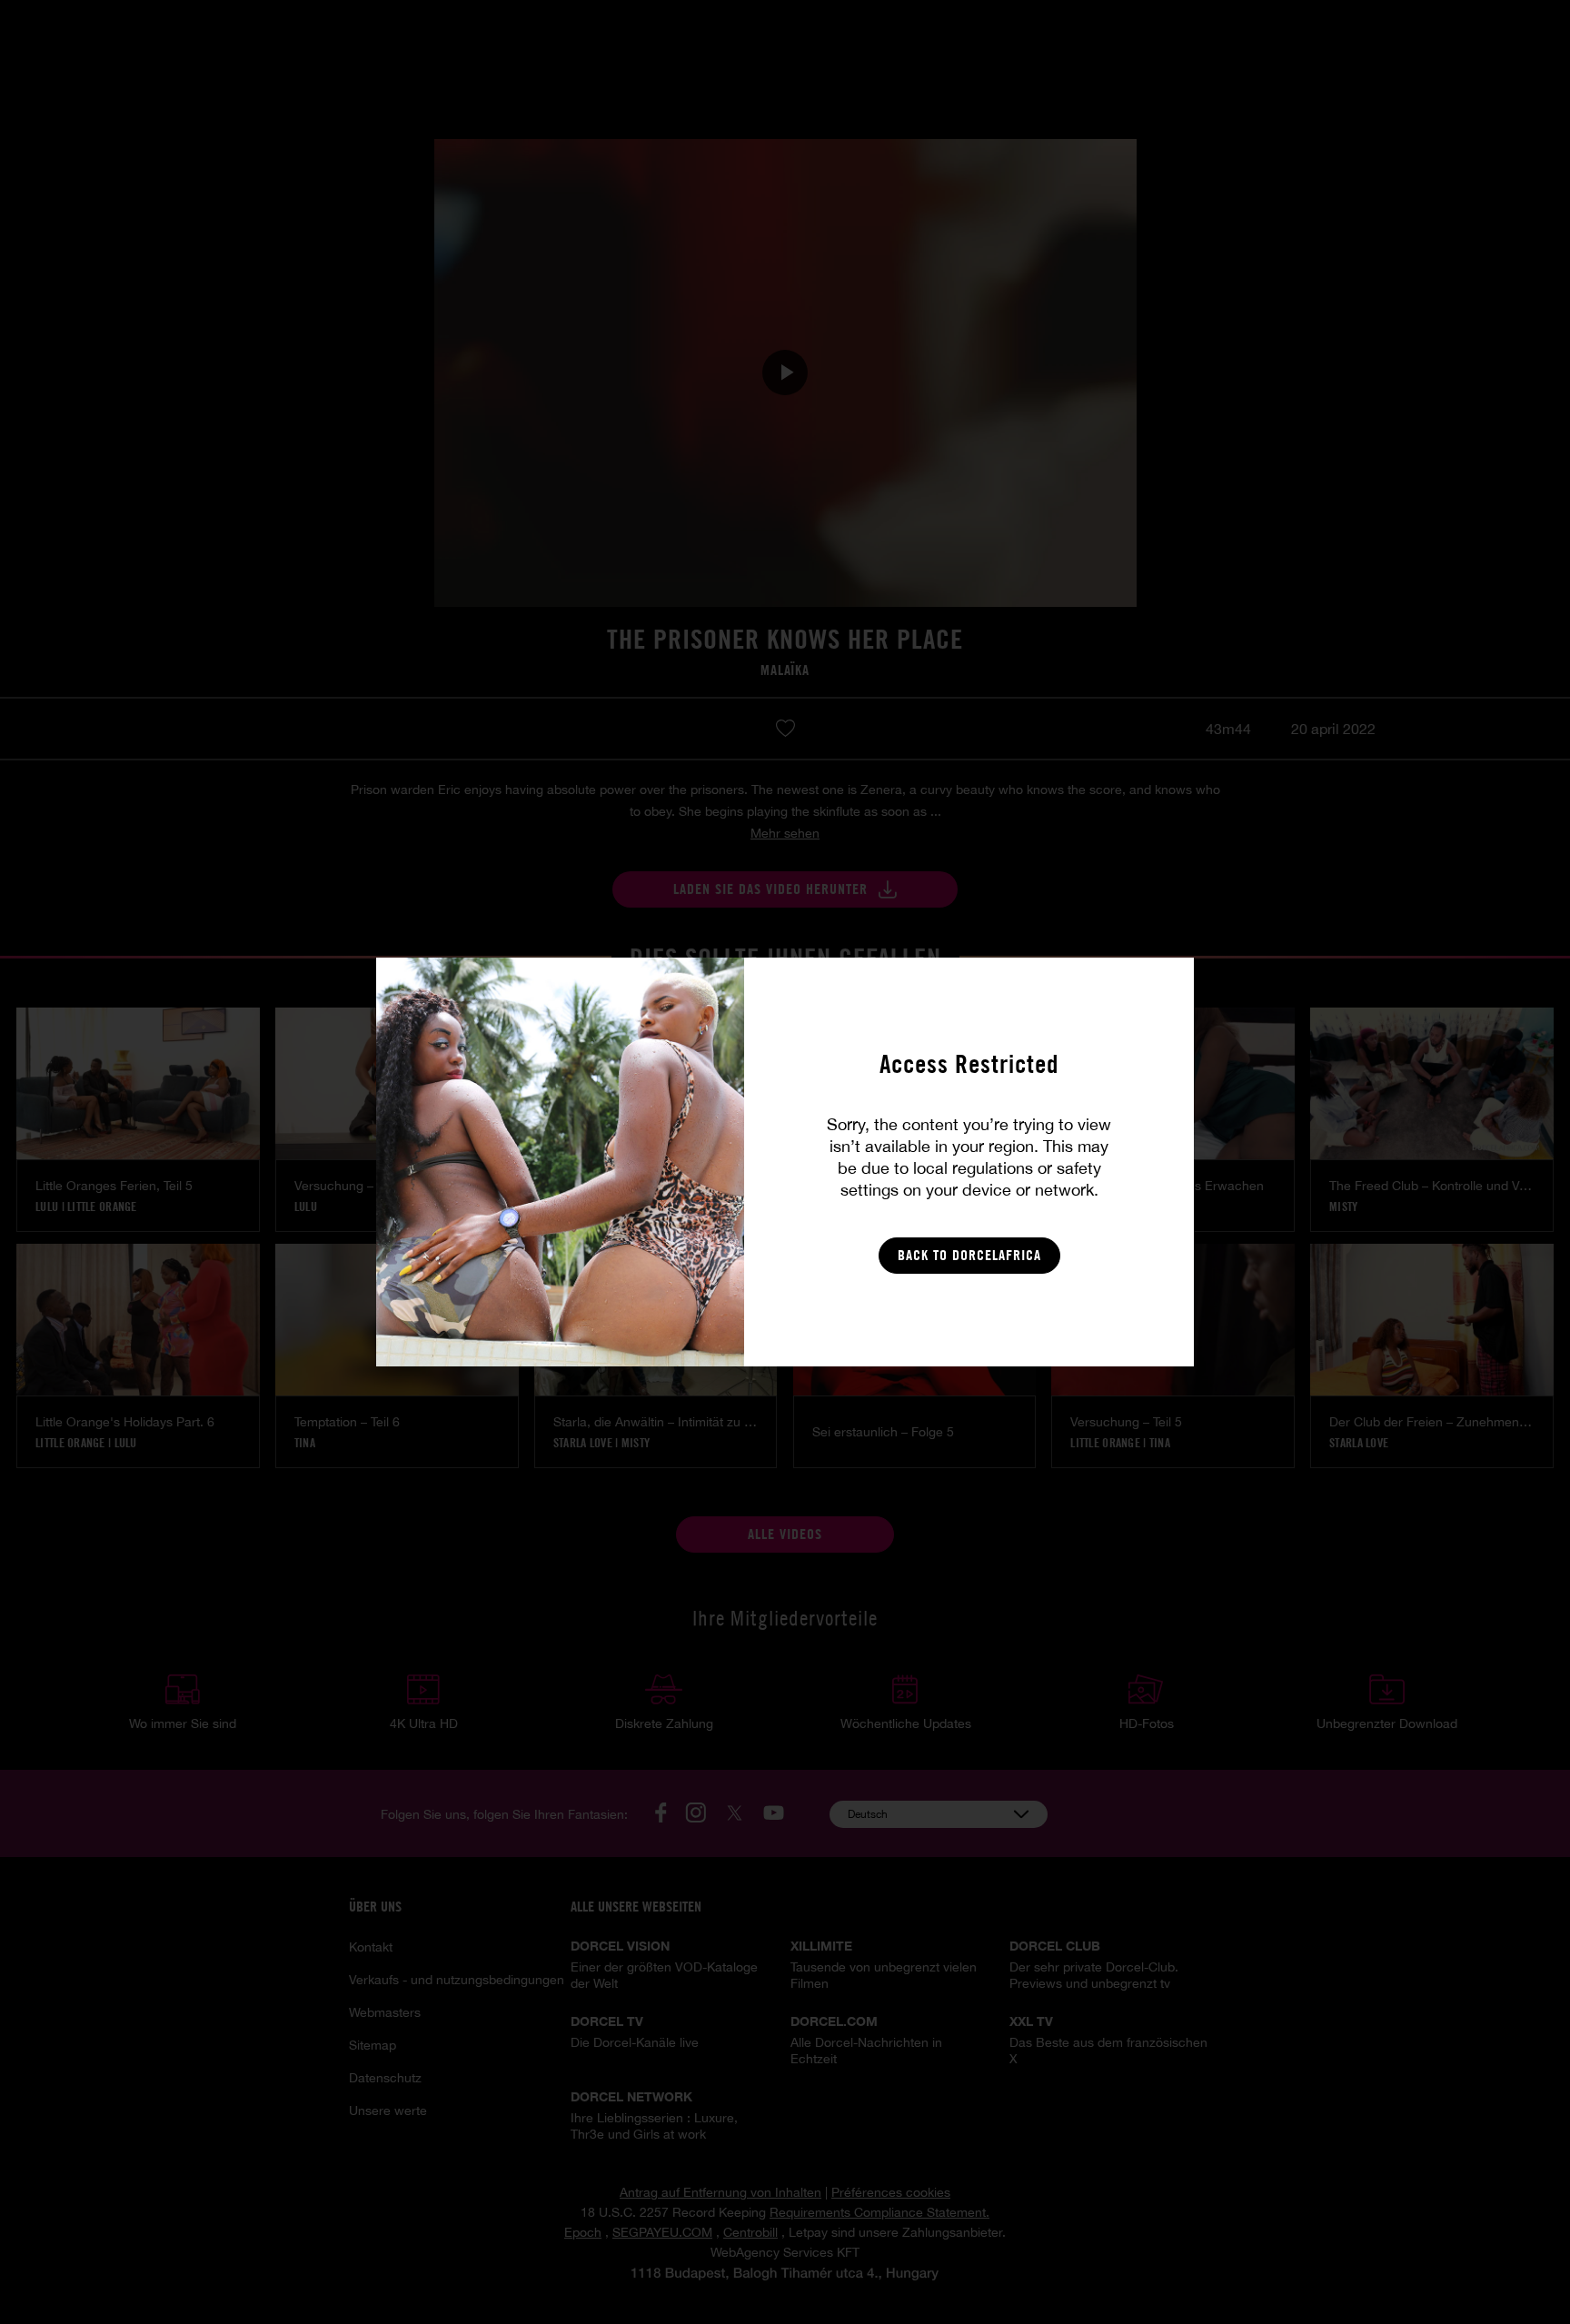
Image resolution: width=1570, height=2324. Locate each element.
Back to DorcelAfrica (969, 1255)
